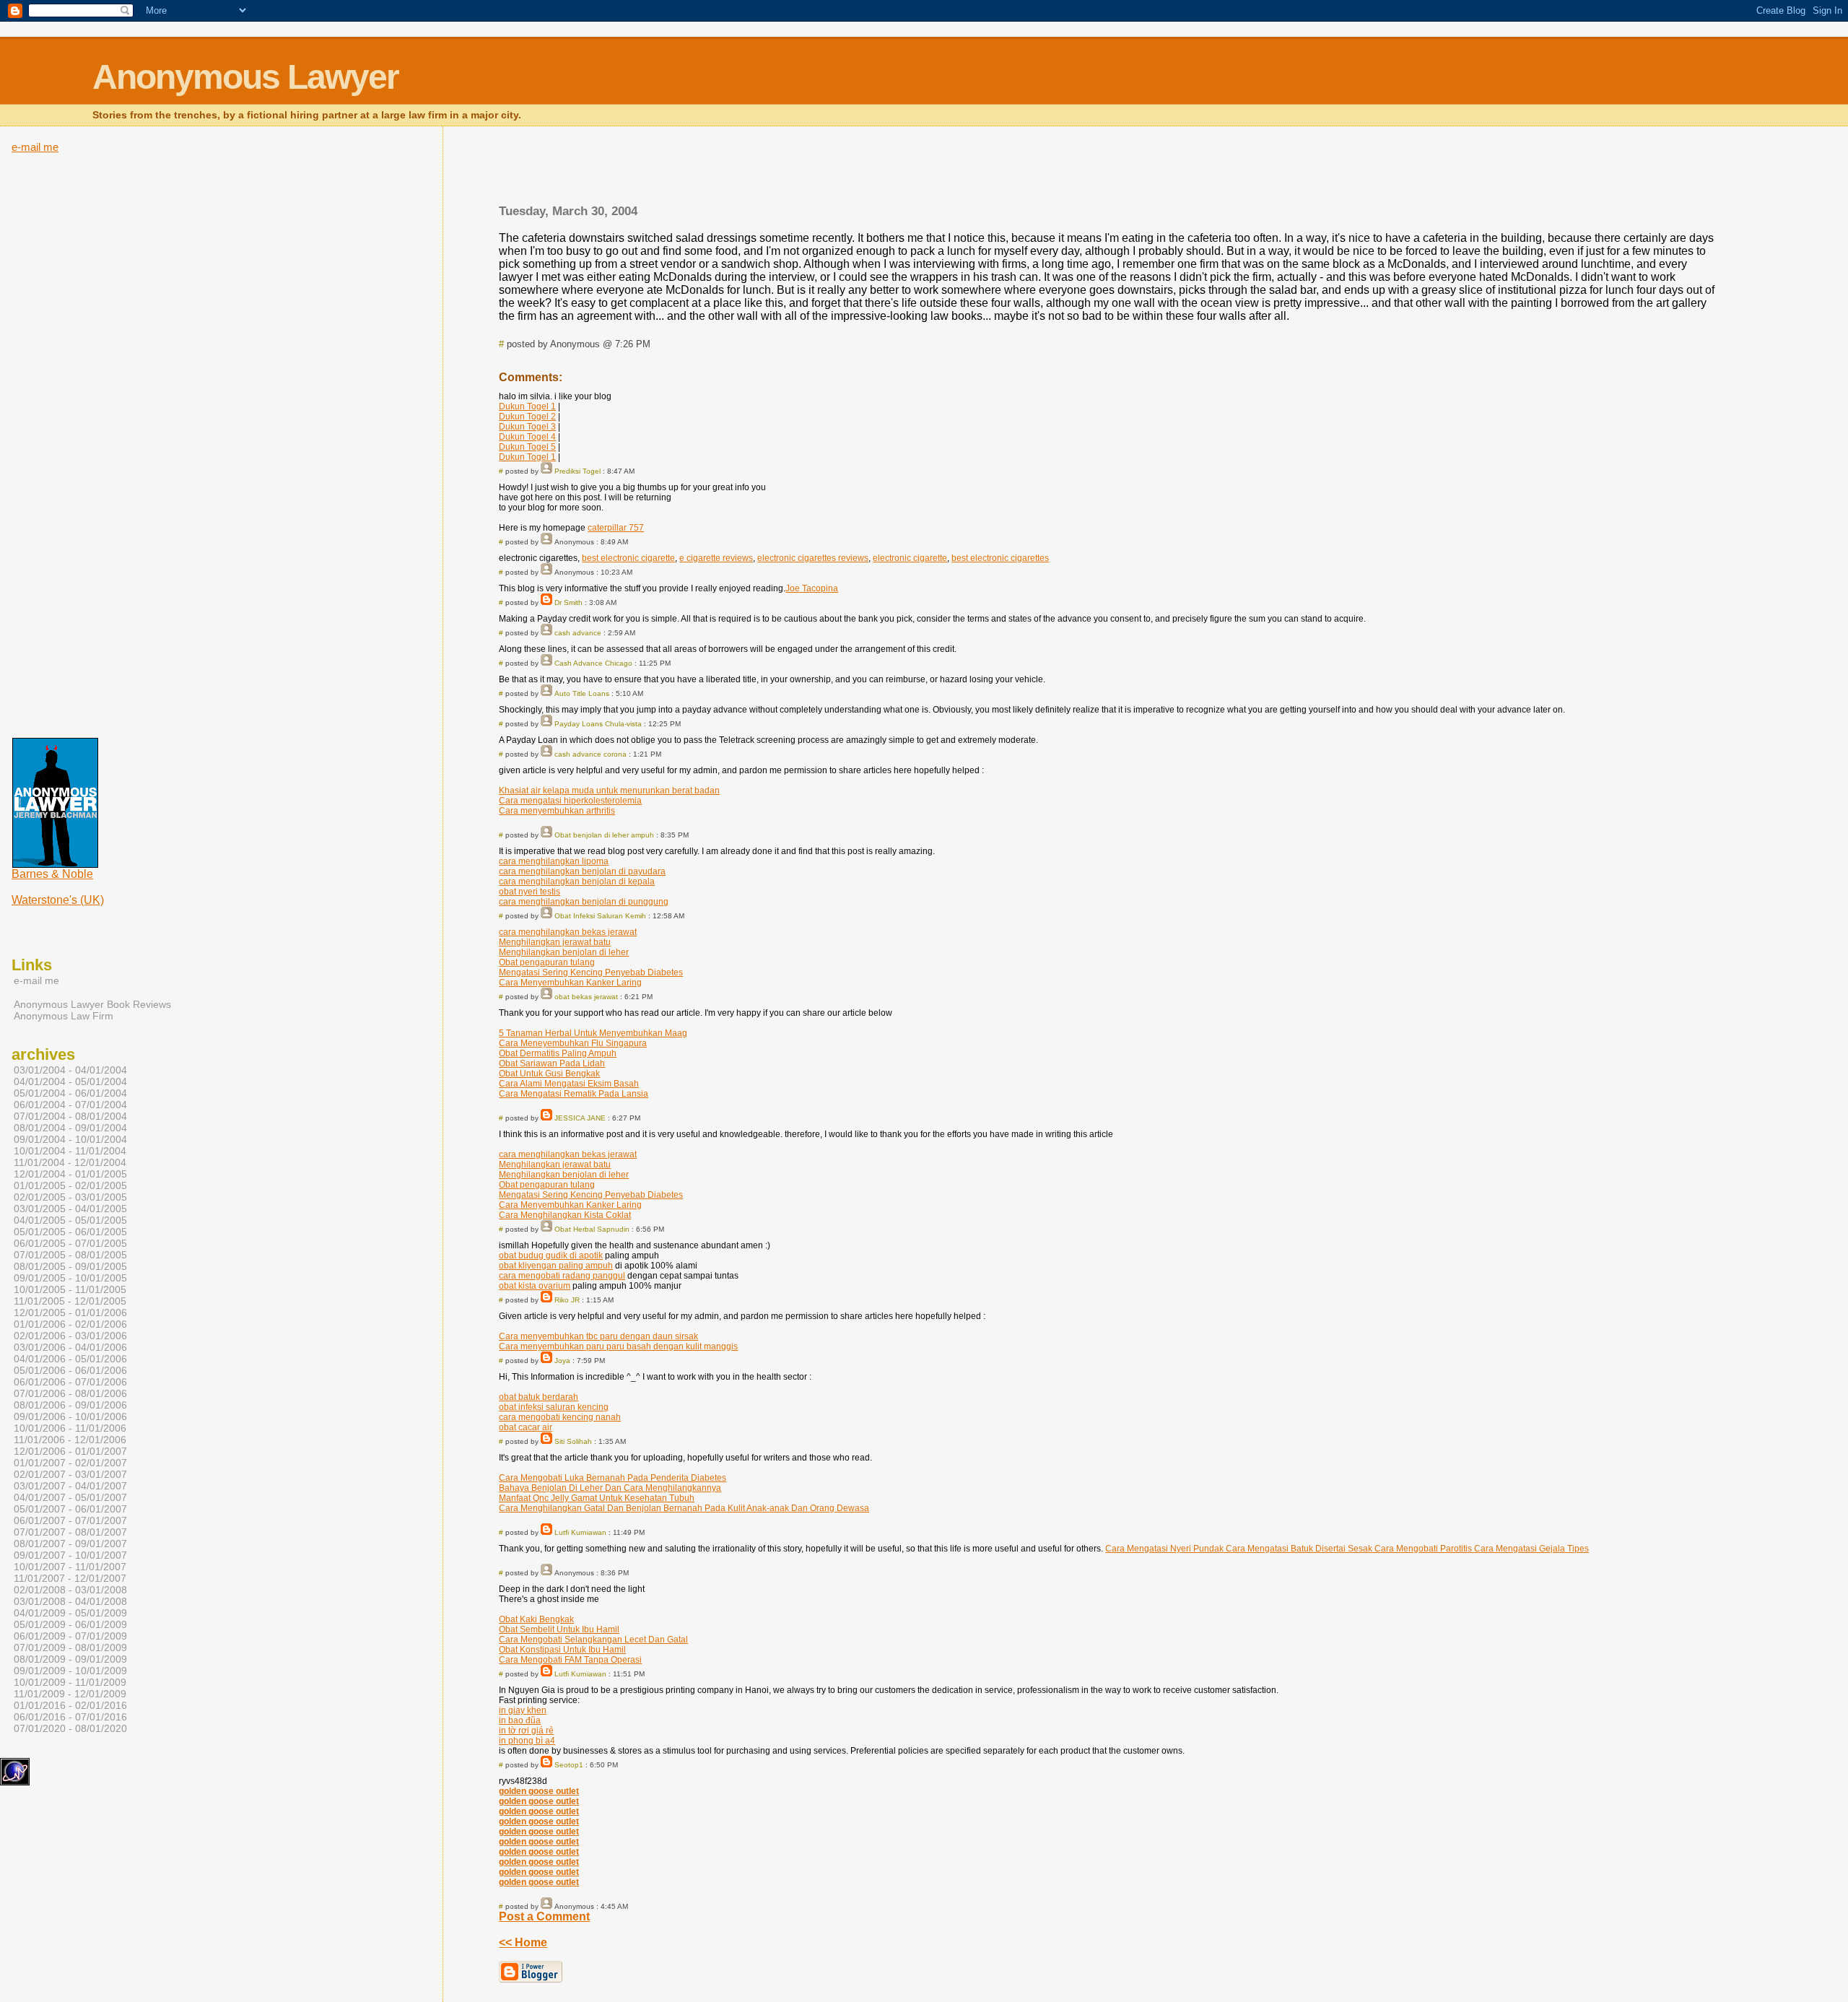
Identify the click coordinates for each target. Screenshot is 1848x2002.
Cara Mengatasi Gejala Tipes (1531, 1549)
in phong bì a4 (527, 1741)
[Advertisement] (1109, 170)
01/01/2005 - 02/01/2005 (70, 1185)
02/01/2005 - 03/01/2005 (70, 1197)
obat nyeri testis (529, 892)
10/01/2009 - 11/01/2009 (70, 1682)
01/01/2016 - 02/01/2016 (70, 1705)
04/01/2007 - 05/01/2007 (70, 1497)
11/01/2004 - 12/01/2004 (70, 1162)
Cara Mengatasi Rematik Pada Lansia (574, 1094)
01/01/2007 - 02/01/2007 (70, 1463)
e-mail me (35, 147)
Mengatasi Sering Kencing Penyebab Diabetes (591, 972)
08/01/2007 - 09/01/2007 (70, 1544)
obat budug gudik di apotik (551, 1255)
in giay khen (523, 1710)
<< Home (523, 1942)
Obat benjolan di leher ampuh (604, 835)
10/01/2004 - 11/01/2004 (70, 1151)
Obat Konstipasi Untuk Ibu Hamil (562, 1650)
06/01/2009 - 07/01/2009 (70, 1636)
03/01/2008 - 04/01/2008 (70, 1601)
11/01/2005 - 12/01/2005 (70, 1301)
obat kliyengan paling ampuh (556, 1266)
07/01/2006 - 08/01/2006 (70, 1393)
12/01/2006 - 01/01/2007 (70, 1451)
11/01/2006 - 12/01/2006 (70, 1440)
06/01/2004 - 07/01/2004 (70, 1105)
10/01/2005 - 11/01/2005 (70, 1289)
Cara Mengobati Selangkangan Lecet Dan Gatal (593, 1640)
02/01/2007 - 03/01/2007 (70, 1474)
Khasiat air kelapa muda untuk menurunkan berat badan (609, 791)
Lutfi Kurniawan (580, 1532)
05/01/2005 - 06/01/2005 (70, 1232)
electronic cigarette (910, 558)
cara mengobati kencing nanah (560, 1417)
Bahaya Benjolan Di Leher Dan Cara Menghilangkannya (610, 1488)
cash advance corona (590, 754)
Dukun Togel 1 (527, 406)
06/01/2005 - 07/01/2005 (70, 1243)
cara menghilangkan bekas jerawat (568, 932)
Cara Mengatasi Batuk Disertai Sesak (1298, 1549)
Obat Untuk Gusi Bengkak (549, 1074)
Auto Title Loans (582, 693)
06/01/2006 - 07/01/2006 (70, 1382)
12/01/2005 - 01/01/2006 (70, 1313)
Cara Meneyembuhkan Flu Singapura (573, 1043)
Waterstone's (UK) (58, 900)
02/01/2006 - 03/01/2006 (70, 1336)
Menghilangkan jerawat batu (555, 942)
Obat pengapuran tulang (547, 962)
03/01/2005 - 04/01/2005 (70, 1209)
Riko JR (567, 1300)
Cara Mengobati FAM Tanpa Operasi (570, 1660)
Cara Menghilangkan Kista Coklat (565, 1215)
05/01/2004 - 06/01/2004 (70, 1093)
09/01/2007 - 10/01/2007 (70, 1555)
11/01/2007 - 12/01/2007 (70, 1578)
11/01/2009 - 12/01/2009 (70, 1694)
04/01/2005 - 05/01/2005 (70, 1220)
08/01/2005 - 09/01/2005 (70, 1266)
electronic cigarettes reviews (813, 558)
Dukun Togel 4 (527, 437)
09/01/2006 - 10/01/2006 (70, 1416)
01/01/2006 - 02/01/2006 (70, 1324)
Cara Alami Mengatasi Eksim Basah (569, 1084)
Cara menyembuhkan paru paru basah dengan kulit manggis (618, 1346)
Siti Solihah (573, 1441)
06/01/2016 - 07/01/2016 (70, 1717)
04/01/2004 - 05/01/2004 (70, 1081)
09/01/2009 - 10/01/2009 (70, 1671)
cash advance (578, 633)
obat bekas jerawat (586, 997)
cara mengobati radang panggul (562, 1276)
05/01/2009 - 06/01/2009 (70, 1624)
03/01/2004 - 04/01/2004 (70, 1070)
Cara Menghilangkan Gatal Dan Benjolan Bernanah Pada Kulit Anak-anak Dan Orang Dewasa (684, 1508)
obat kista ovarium (535, 1286)
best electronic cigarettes (1000, 558)
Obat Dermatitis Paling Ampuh (558, 1053)
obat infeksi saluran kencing (554, 1407)
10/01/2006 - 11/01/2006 (70, 1428)
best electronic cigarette (628, 558)
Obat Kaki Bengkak (536, 1619)
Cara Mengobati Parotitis (1423, 1549)
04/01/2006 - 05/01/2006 (70, 1359)
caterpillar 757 (616, 528)
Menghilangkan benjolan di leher (564, 952)
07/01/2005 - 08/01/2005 (70, 1255)
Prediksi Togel (577, 471)
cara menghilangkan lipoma (554, 861)
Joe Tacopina (812, 588)
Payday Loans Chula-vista (598, 724)
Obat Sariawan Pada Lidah (552, 1063)
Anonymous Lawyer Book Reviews (92, 1004)
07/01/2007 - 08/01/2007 (70, 1532)
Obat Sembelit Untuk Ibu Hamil (559, 1629)
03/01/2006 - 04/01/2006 (70, 1347)
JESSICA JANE (580, 1118)
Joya (562, 1361)
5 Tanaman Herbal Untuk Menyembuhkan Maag (593, 1033)
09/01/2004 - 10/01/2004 (70, 1139)
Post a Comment (544, 1916)
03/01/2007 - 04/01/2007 (70, 1486)
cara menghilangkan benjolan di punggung (584, 902)
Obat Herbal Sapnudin (592, 1229)
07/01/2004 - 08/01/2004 (70, 1116)
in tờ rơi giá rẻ (526, 1731)
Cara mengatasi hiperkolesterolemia (570, 801)
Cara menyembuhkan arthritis (557, 811)
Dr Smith (568, 602)
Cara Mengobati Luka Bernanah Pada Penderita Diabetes (613, 1478)
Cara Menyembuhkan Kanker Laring (570, 983)
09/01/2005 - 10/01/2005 (70, 1278)
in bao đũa (520, 1720)
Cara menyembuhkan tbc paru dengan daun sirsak (598, 1336)
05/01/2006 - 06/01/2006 (70, 1370)
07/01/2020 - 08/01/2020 (70, 1728)
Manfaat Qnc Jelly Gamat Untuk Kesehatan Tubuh (597, 1498)
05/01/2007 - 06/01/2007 (70, 1509)
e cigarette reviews (716, 558)
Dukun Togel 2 (527, 417)
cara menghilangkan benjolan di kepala (577, 882)
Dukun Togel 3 (527, 427)
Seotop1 (569, 1765)
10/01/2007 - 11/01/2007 (70, 1567)
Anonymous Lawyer (245, 77)
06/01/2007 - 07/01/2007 (70, 1520)
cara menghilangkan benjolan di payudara (582, 871)
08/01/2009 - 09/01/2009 (70, 1659)
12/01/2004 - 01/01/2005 (70, 1174)
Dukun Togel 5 (527, 447)
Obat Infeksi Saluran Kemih (600, 916)
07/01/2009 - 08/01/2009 (70, 1648)
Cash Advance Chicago (593, 663)
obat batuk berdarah (539, 1397)
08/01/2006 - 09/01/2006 (70, 1405)
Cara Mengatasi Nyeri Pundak (1164, 1549)
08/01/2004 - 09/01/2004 (70, 1128)
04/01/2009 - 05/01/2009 (70, 1613)
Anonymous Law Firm (64, 1016)
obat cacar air (526, 1427)
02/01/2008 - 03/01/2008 (70, 1590)
